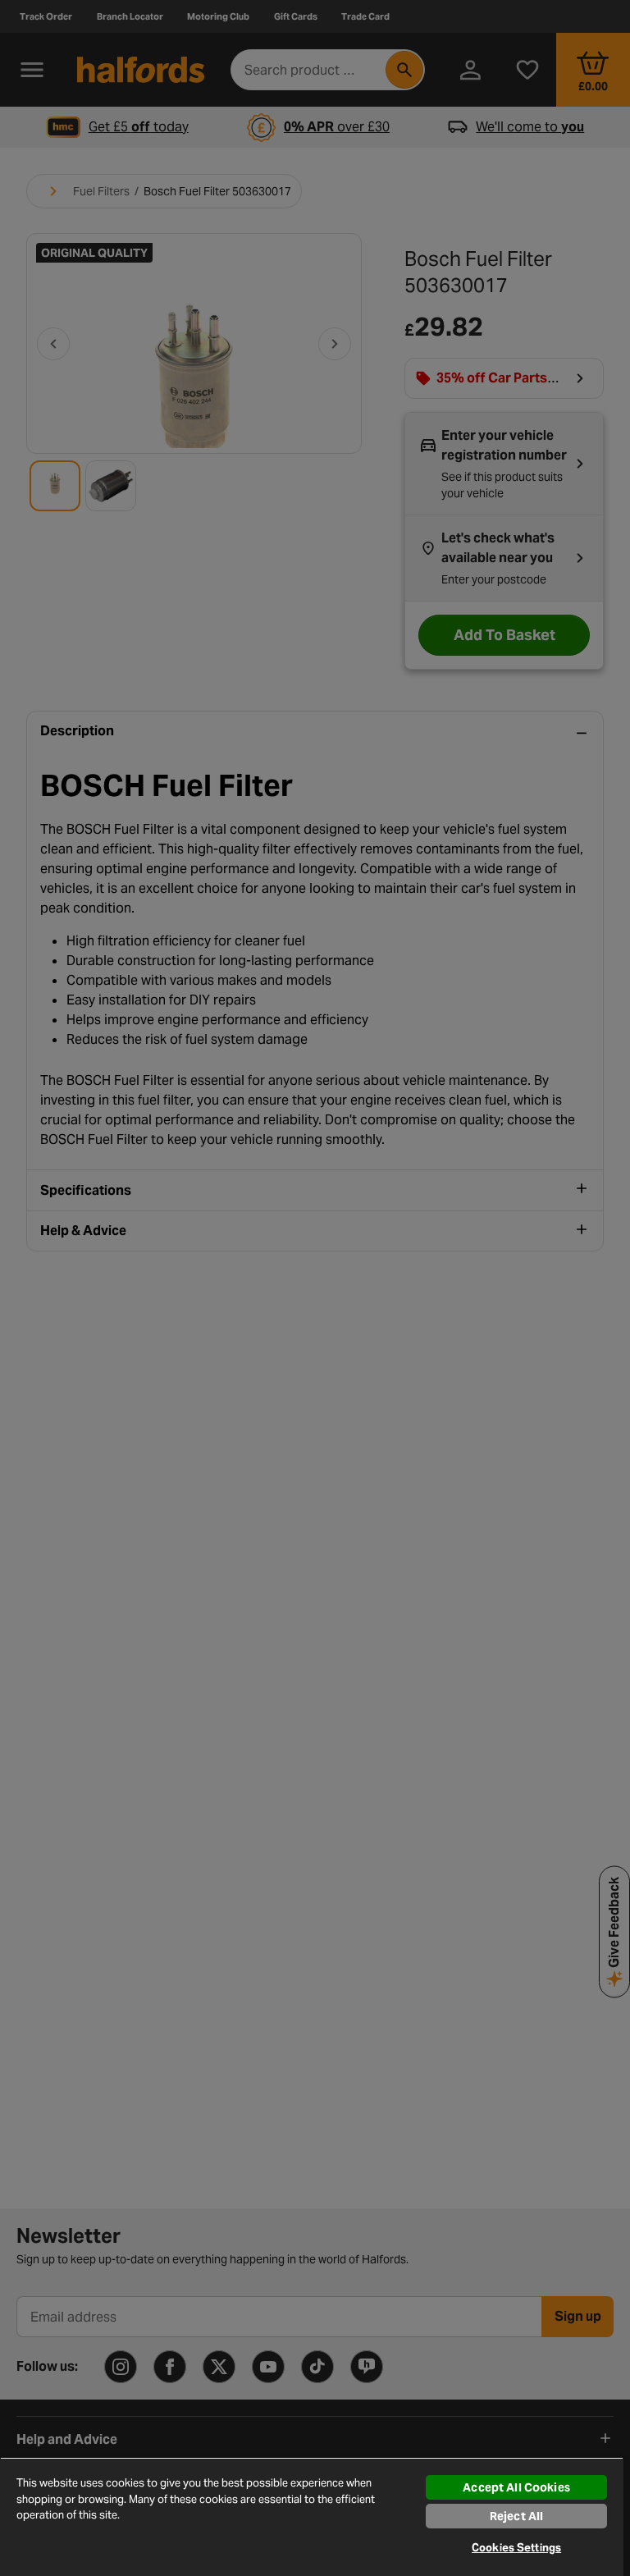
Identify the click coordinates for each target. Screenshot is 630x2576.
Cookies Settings (516, 2548)
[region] (312, 2517)
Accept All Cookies (516, 2487)
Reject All (516, 2516)
